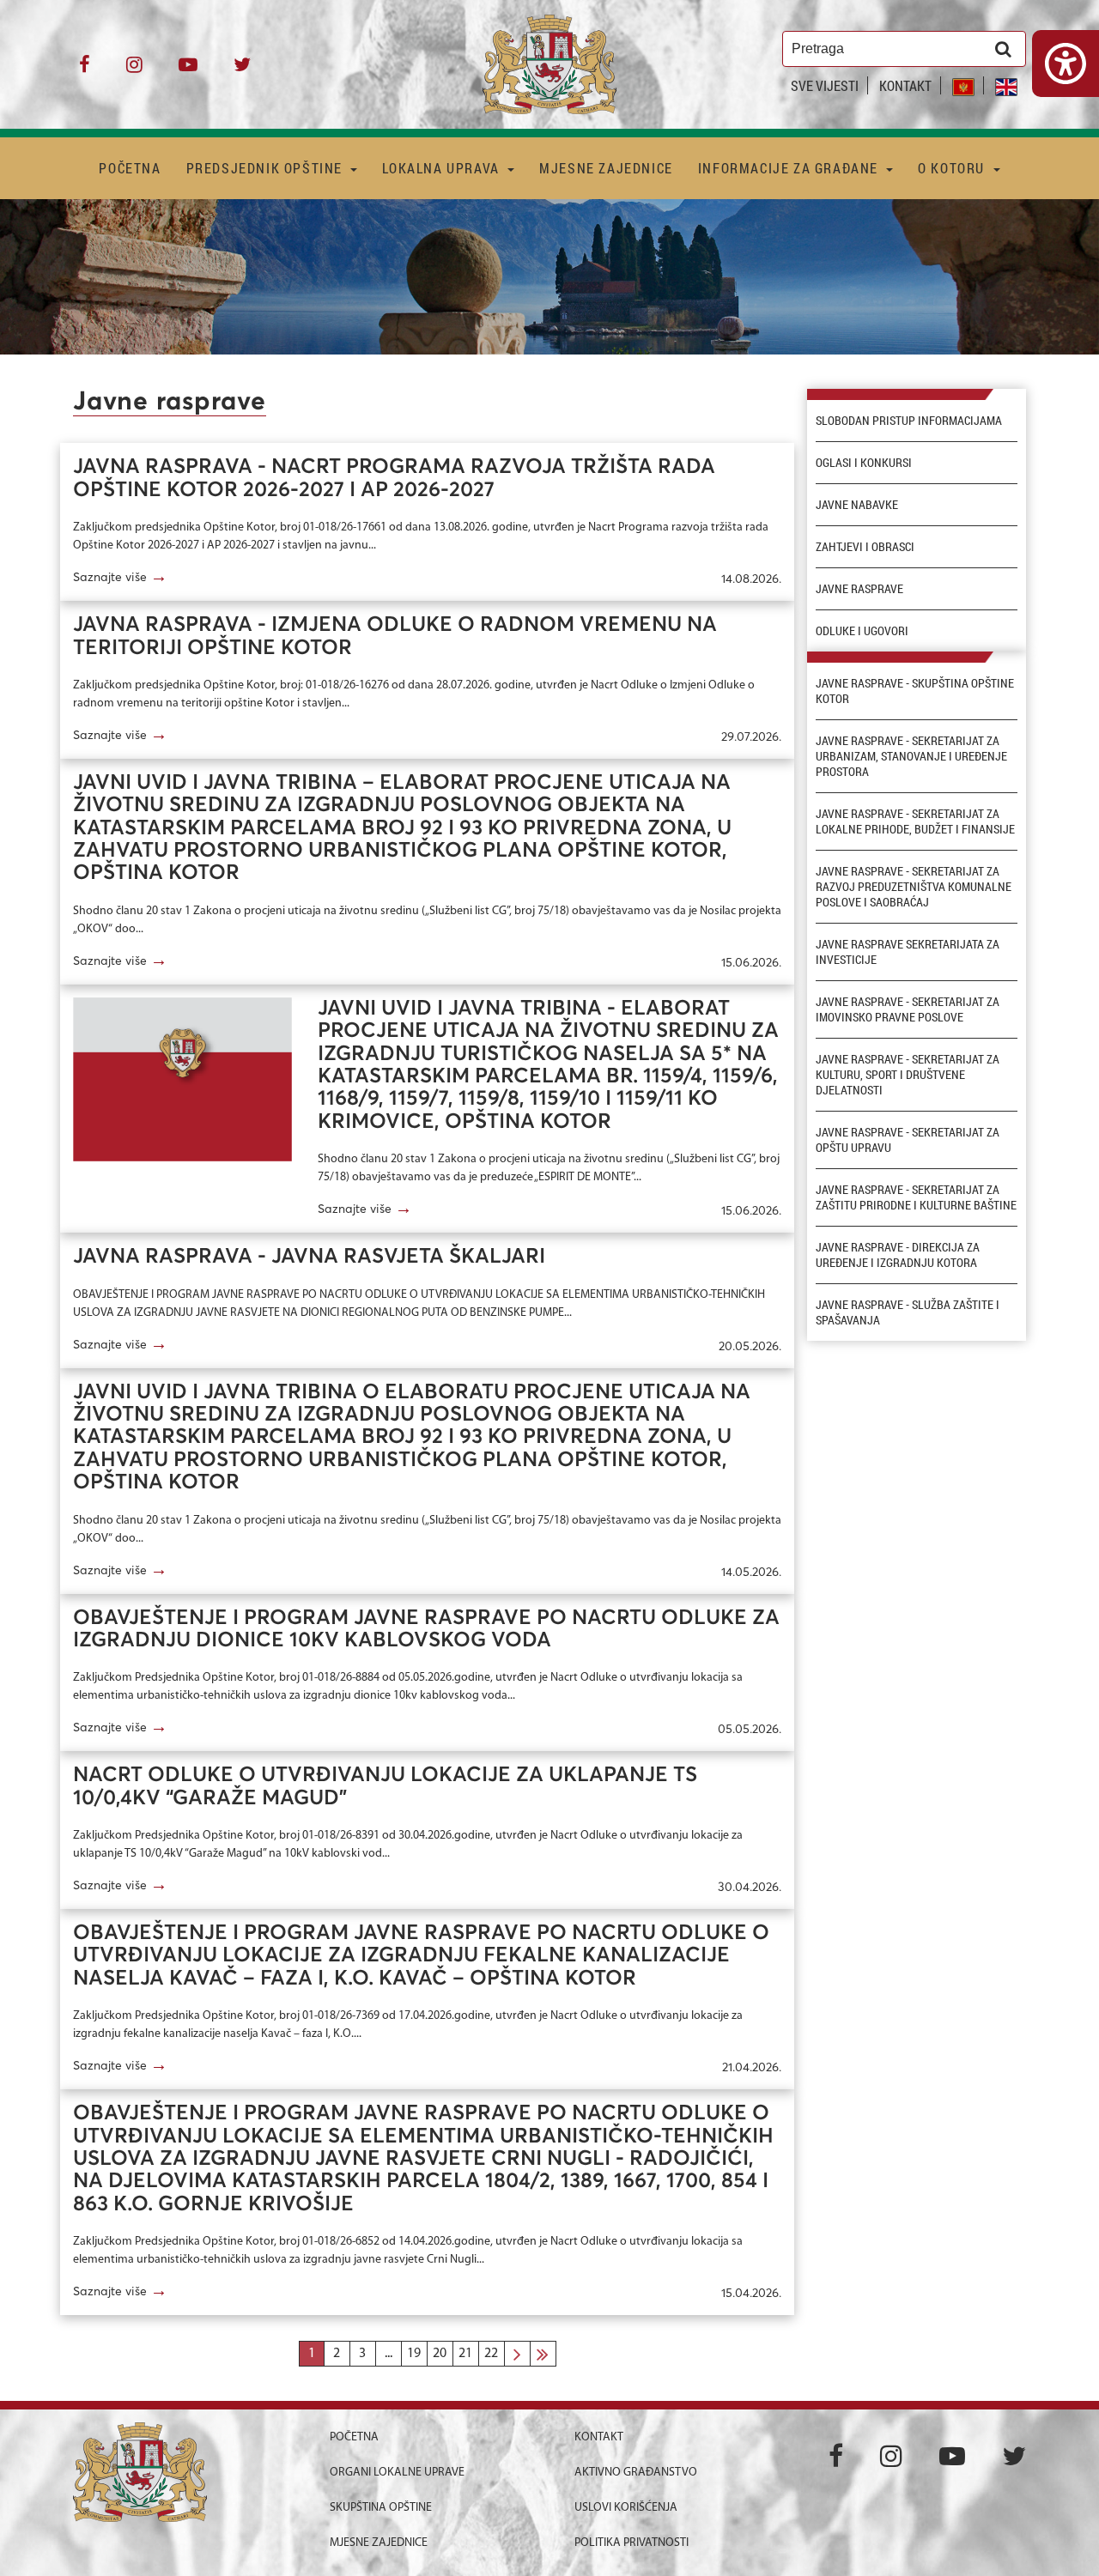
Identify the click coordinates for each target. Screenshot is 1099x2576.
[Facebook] (85, 71)
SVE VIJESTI (825, 85)
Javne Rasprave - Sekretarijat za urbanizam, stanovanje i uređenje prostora (911, 756)
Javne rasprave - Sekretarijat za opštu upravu (908, 1140)
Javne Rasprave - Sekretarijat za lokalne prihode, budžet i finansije (915, 821)
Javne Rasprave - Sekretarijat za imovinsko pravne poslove (908, 1009)
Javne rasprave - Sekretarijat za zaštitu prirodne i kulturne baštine (916, 1197)
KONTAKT (905, 85)
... (389, 2354)
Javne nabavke (857, 505)
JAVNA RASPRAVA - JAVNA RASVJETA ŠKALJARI (309, 1257)
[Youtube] (188, 71)
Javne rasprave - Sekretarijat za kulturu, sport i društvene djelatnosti (908, 1075)
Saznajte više (120, 576)
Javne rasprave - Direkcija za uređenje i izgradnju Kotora (898, 1255)
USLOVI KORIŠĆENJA (626, 2508)
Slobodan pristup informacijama (909, 421)
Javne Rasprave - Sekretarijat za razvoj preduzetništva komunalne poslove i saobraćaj (914, 887)
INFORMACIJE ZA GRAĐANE (790, 168)
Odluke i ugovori (862, 631)
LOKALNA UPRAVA (443, 168)
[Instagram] (134, 71)
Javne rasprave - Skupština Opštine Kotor (915, 691)
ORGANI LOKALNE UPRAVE (397, 2473)
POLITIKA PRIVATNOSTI (631, 2543)
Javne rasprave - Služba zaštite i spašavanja (908, 1312)
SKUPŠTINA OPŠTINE (381, 2508)
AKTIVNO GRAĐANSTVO (636, 2473)
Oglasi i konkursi (864, 463)
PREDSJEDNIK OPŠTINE (267, 168)
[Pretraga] (1003, 49)
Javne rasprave (859, 589)
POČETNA (130, 168)
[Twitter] (242, 71)
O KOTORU (953, 168)
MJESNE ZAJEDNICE (606, 168)
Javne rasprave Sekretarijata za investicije (908, 952)
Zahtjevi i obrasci (865, 547)
